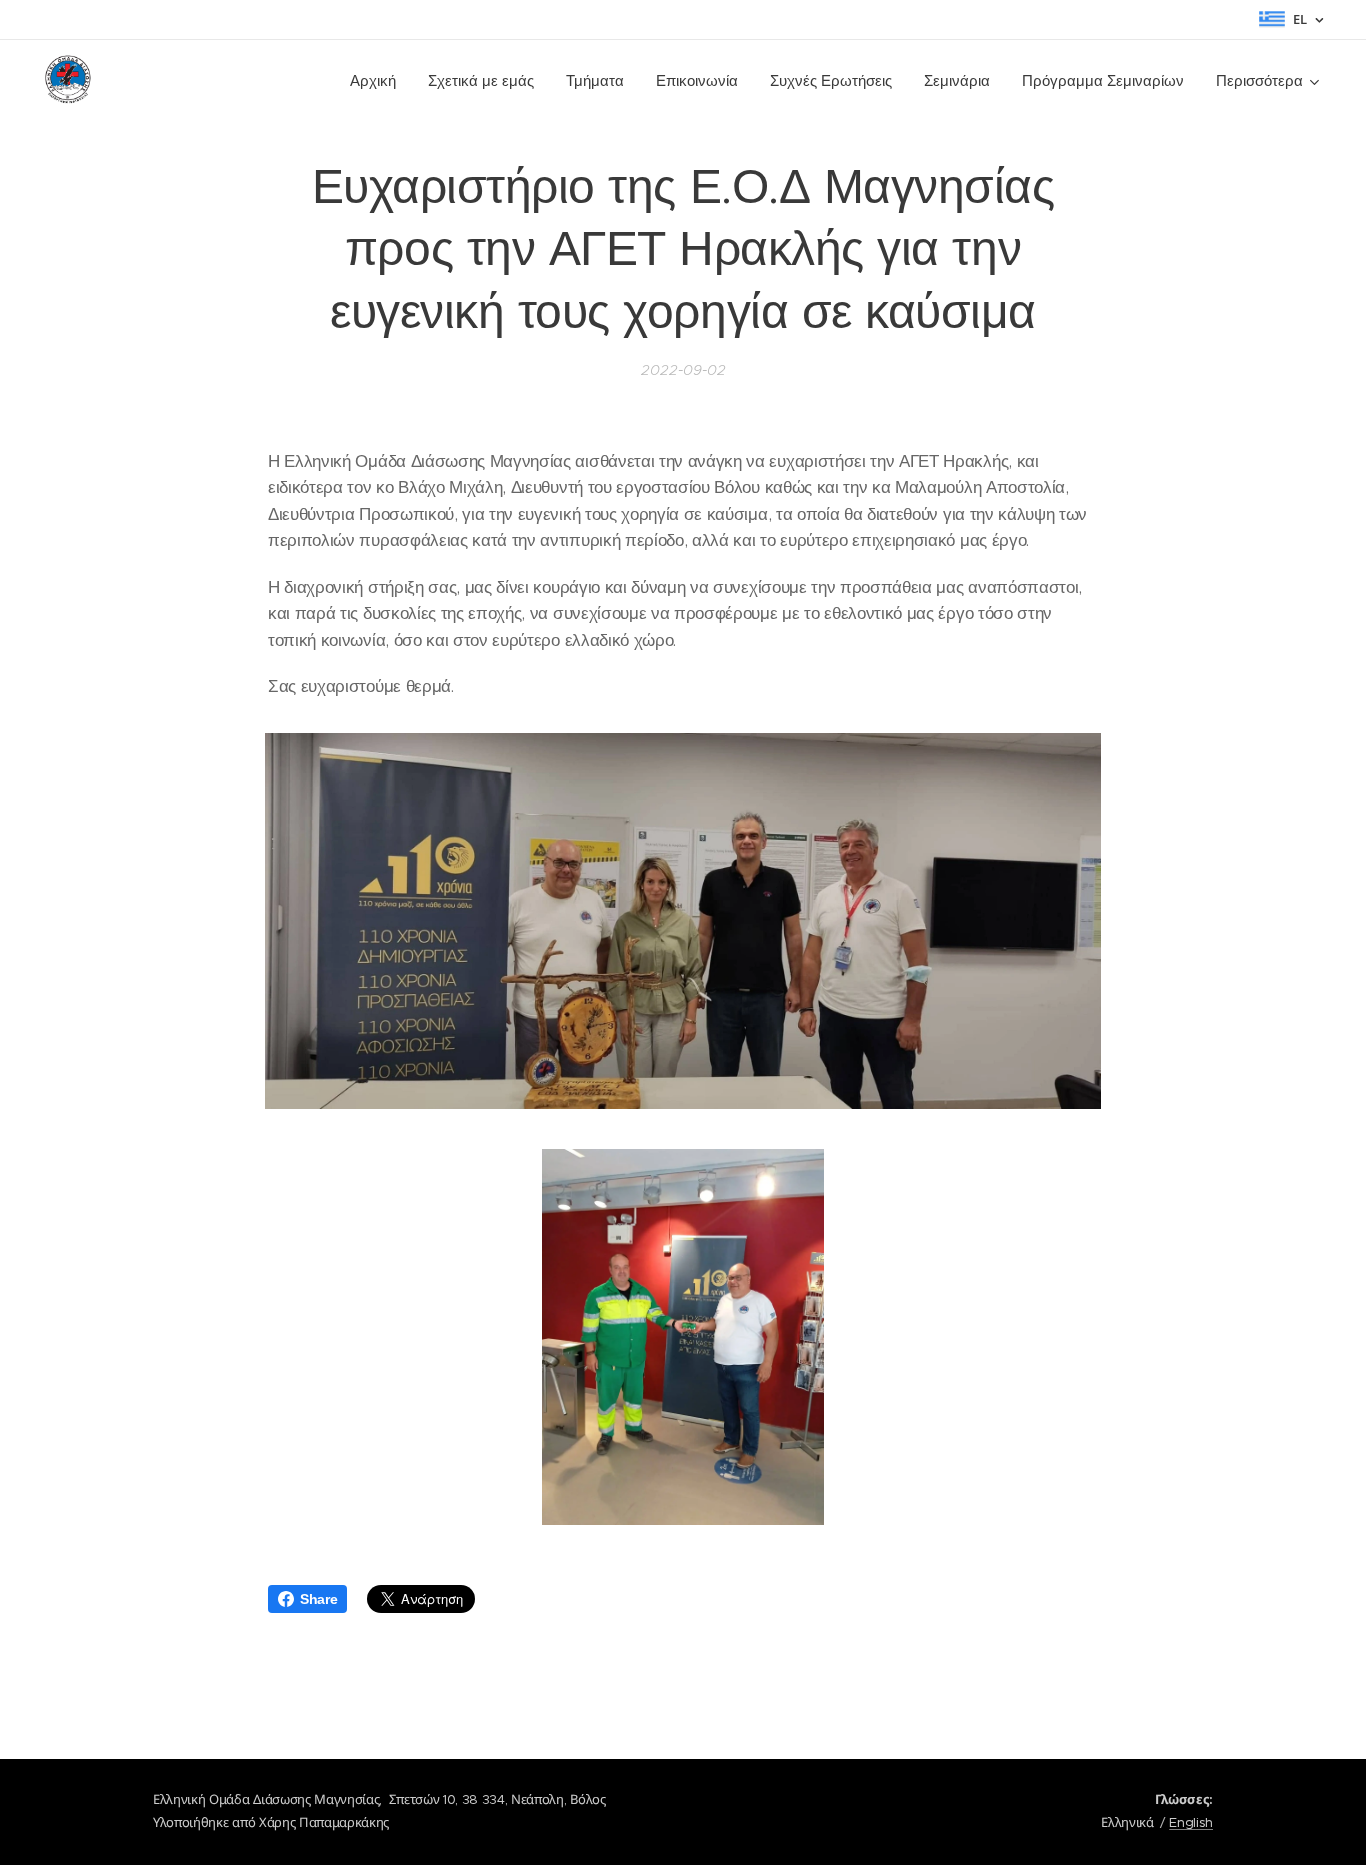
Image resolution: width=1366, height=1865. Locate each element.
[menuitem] (378, 81)
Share (318, 1599)
